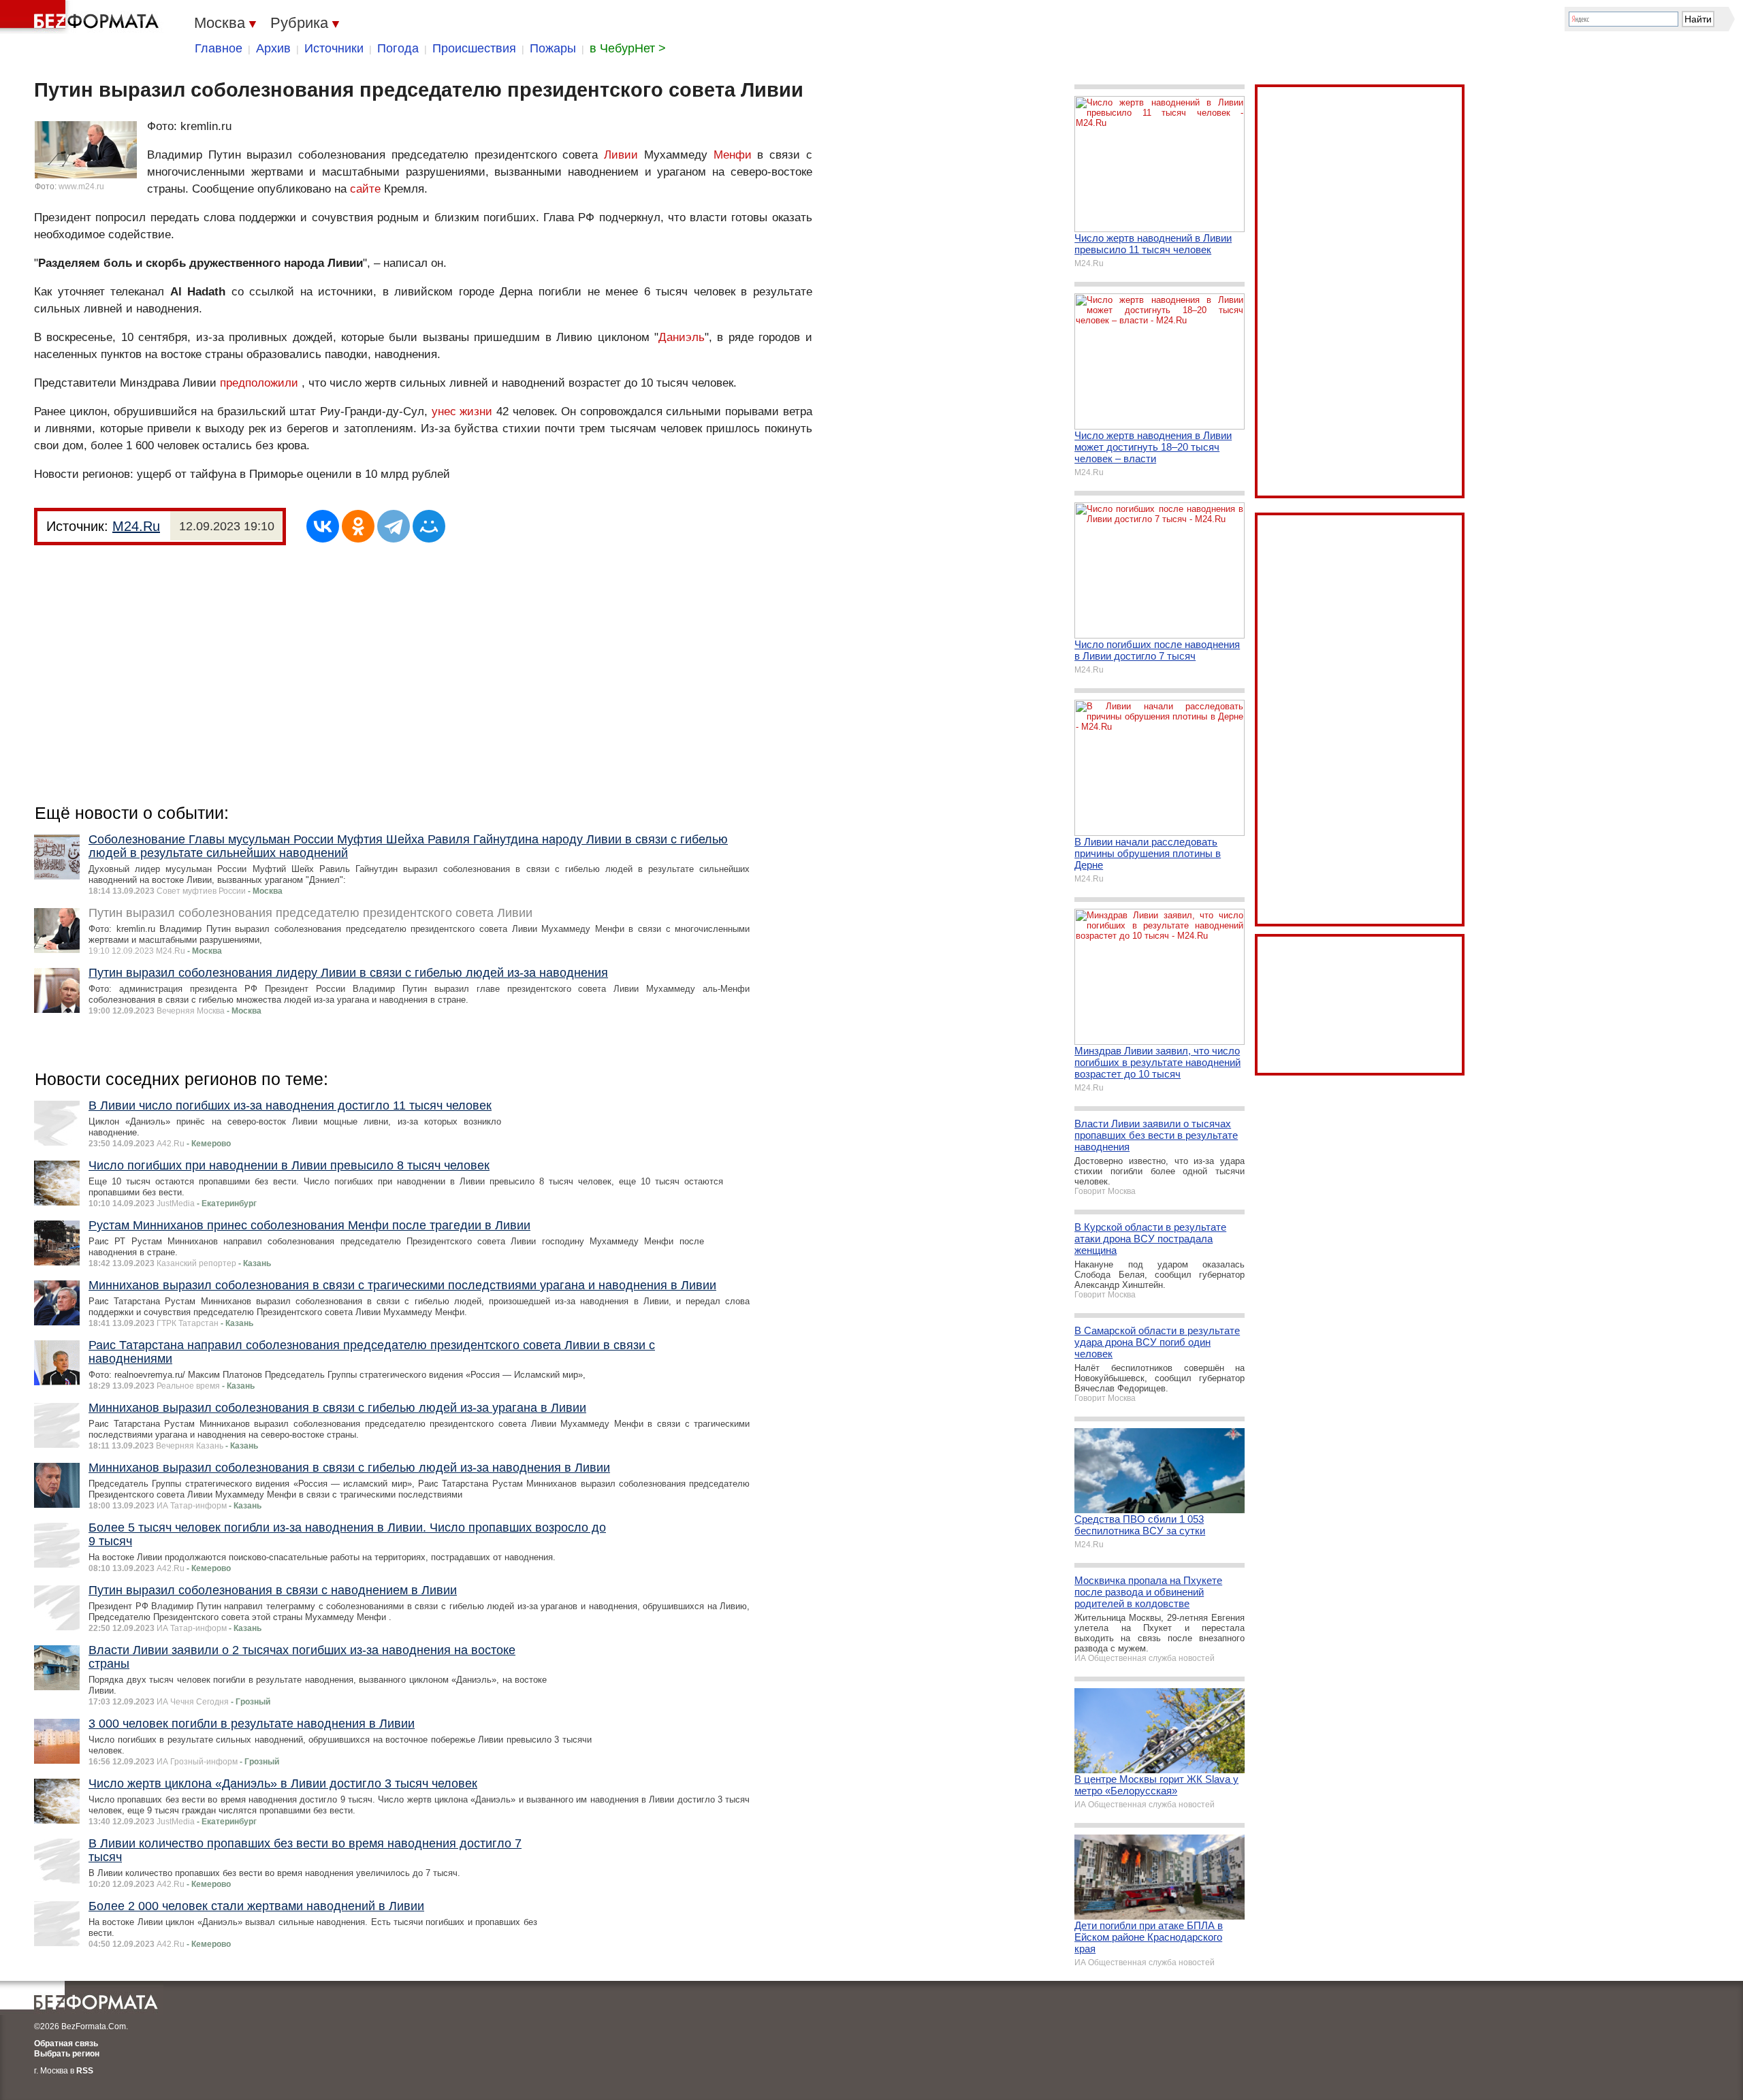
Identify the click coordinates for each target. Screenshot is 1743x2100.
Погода (398, 48)
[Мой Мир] (429, 526)
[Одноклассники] (358, 526)
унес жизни (462, 411)
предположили (259, 383)
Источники (334, 48)
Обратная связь (66, 2044)
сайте (365, 189)
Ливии (621, 155)
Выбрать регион (67, 2054)
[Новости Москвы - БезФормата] (82, 17)
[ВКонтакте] (323, 526)
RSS (85, 2071)
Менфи (733, 155)
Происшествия (474, 48)
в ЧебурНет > (628, 48)
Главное (219, 48)
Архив (273, 48)
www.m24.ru (81, 187)
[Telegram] (394, 526)
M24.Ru (136, 526)
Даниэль (682, 337)
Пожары (553, 48)
